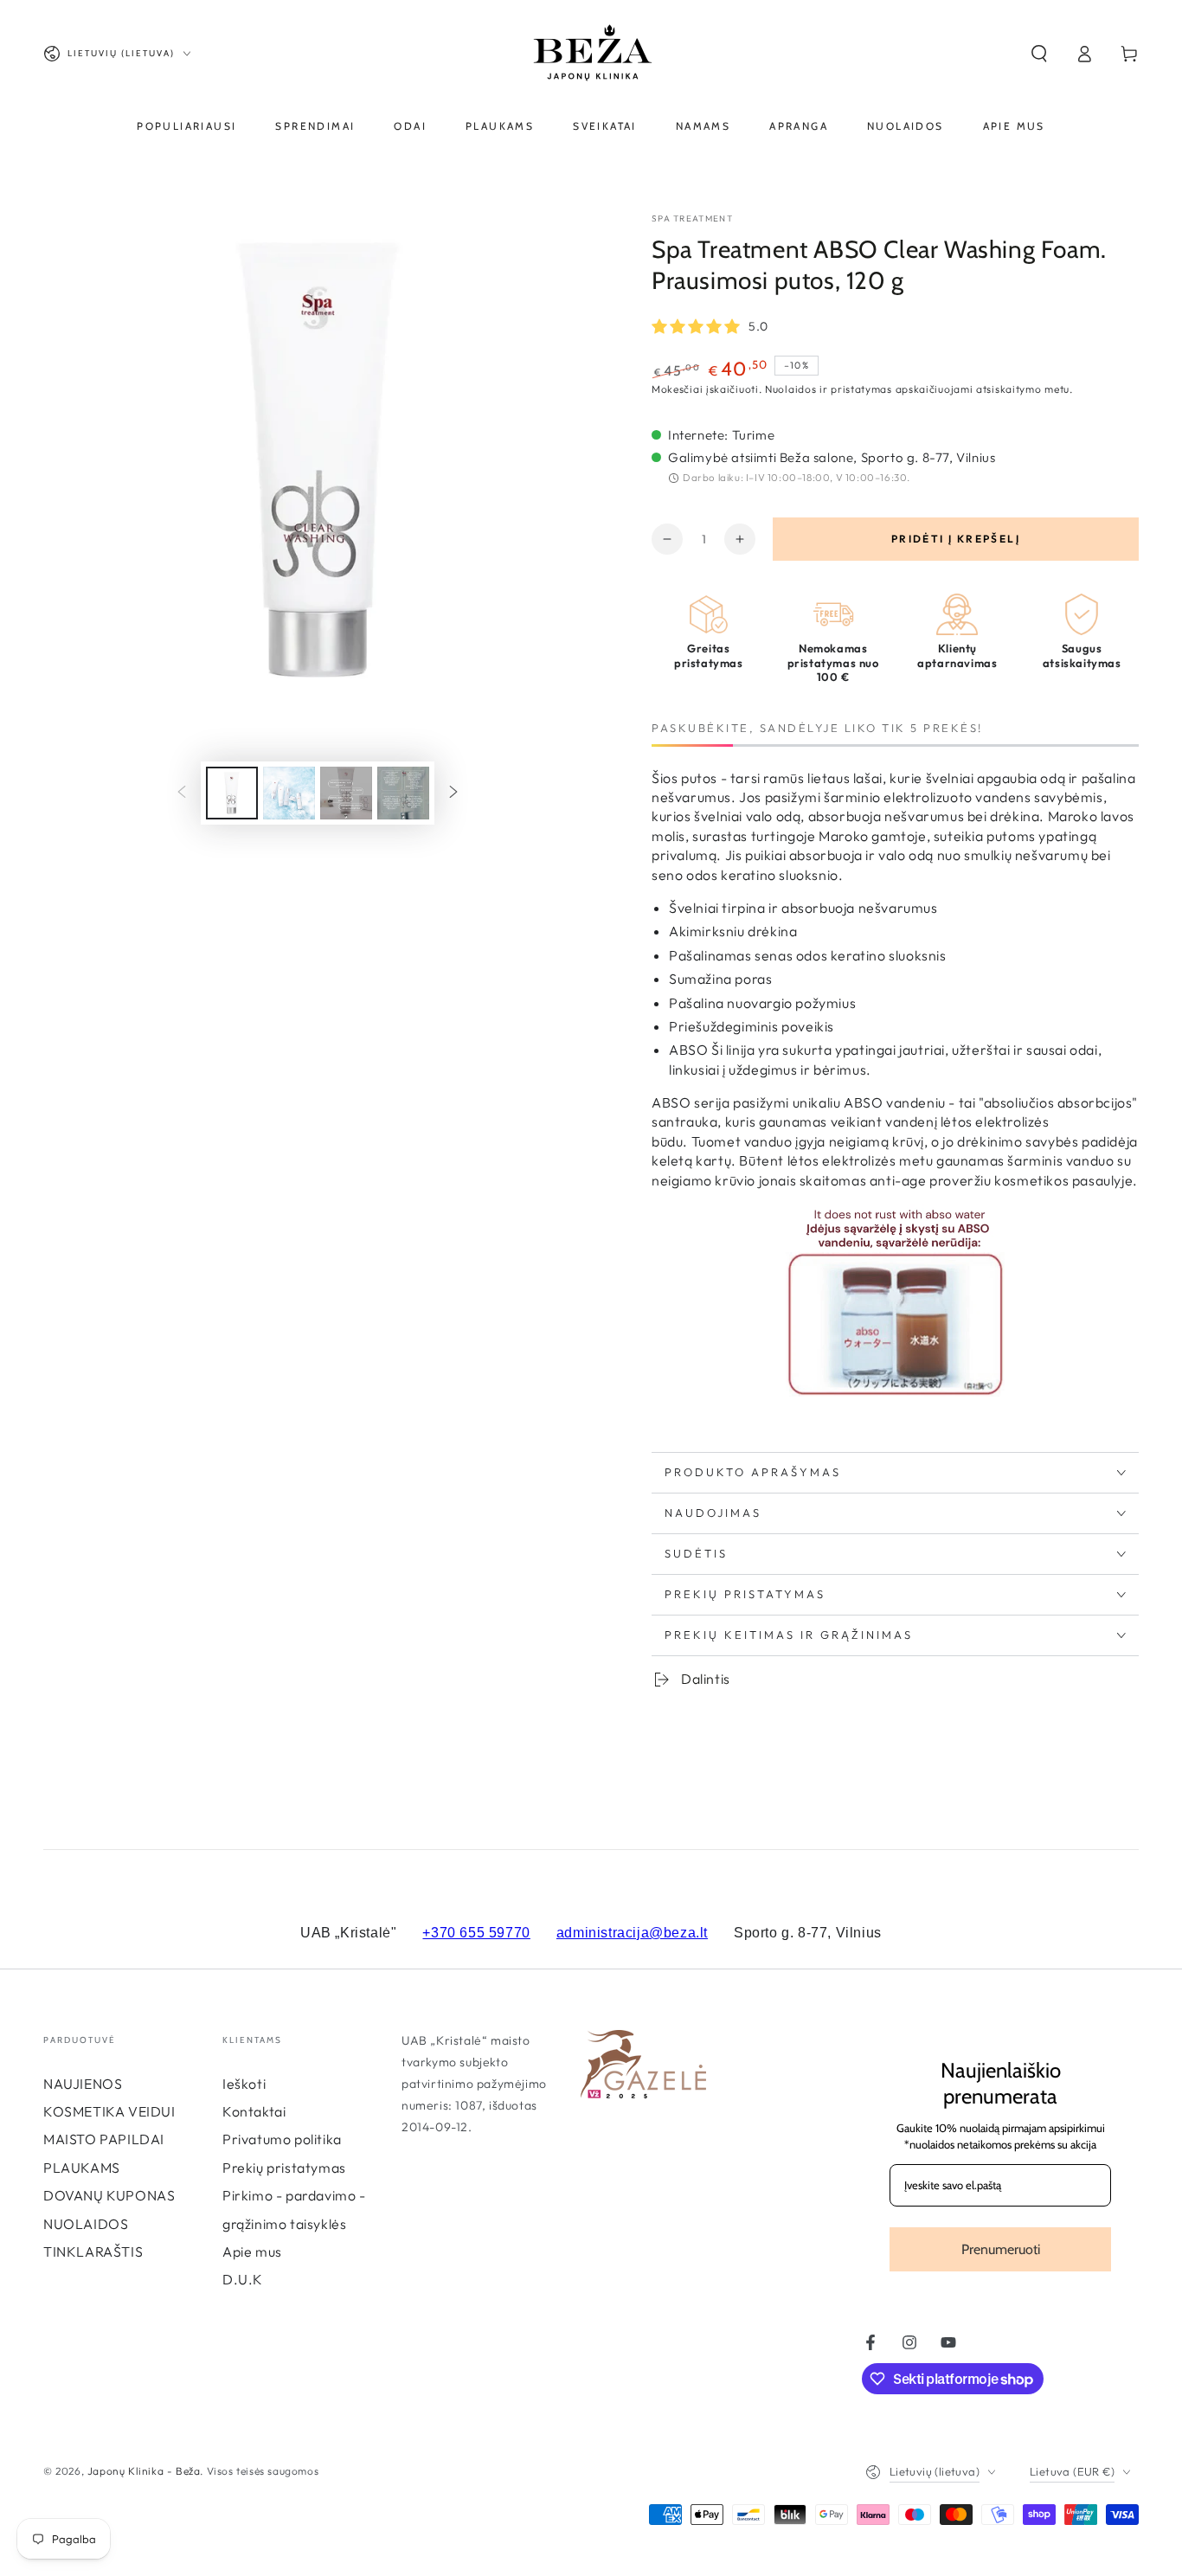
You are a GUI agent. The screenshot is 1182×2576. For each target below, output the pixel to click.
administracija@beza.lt (632, 1933)
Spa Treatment (692, 218)
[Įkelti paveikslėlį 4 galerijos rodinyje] (403, 793)
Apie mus (252, 2252)
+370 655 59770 (476, 1933)
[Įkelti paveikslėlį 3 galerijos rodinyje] (346, 793)
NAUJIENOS (83, 2084)
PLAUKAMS (82, 2168)
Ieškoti (244, 2084)
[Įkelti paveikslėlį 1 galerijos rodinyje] (232, 793)
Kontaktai (254, 2111)
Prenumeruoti (1001, 2249)
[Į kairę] (182, 793)
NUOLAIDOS (86, 2224)
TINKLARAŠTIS (93, 2252)
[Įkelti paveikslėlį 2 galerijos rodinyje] (289, 793)
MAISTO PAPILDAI (104, 2139)
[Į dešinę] (453, 793)
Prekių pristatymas (284, 2168)
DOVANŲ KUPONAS (109, 2195)
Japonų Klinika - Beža (144, 2471)
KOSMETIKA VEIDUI (109, 2111)
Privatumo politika (282, 2139)
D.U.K (243, 2279)
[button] (1039, 54)
